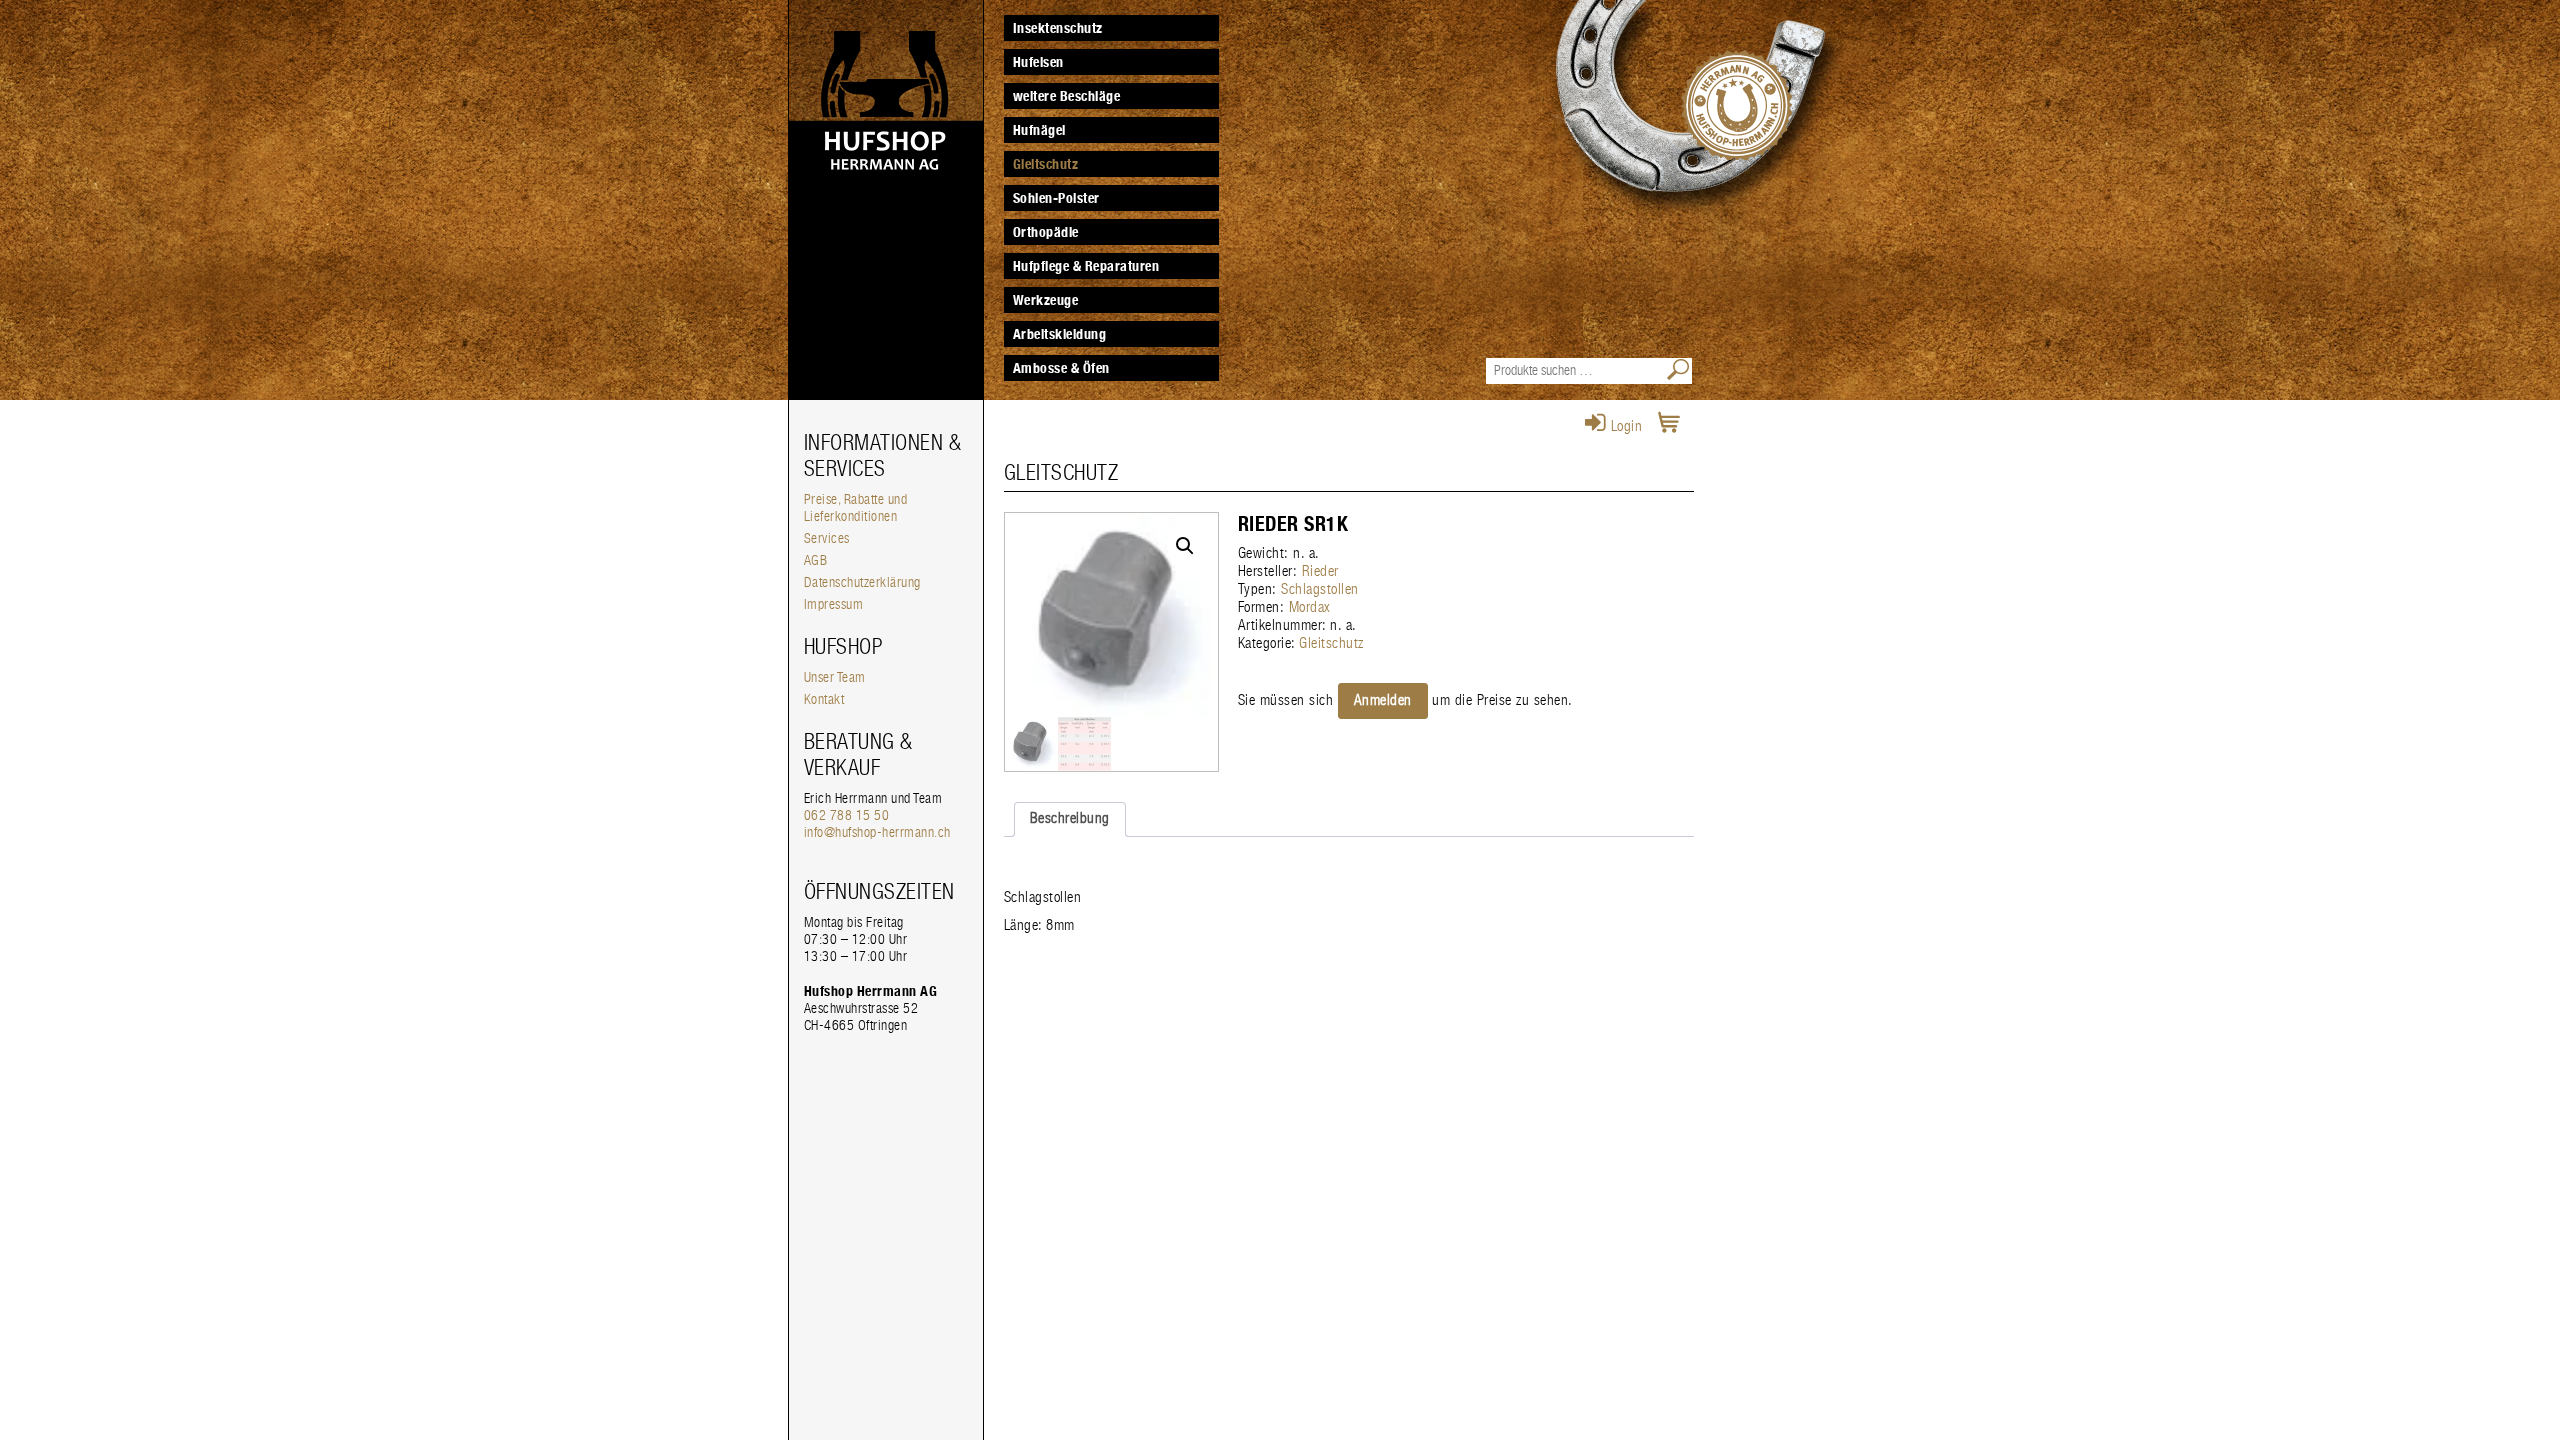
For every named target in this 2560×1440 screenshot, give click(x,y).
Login (1624, 426)
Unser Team (835, 678)
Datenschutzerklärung (862, 583)
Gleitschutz (1046, 164)
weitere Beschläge (1067, 96)
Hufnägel (1039, 130)
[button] (1185, 546)
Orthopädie (1046, 232)
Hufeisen (1038, 62)
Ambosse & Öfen (1061, 368)
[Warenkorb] (1669, 426)
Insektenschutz (1058, 28)
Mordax (1310, 607)
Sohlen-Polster (1056, 198)
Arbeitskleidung (1060, 334)
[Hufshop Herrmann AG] (886, 100)
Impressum (834, 605)
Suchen (1679, 371)
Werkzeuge (1046, 300)
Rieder (1320, 571)
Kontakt (824, 700)
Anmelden (1383, 700)
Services (827, 539)
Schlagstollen (1320, 589)
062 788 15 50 (847, 816)
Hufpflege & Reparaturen (1086, 266)
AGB (816, 561)
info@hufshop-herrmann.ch (877, 833)
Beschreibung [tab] (1070, 818)
